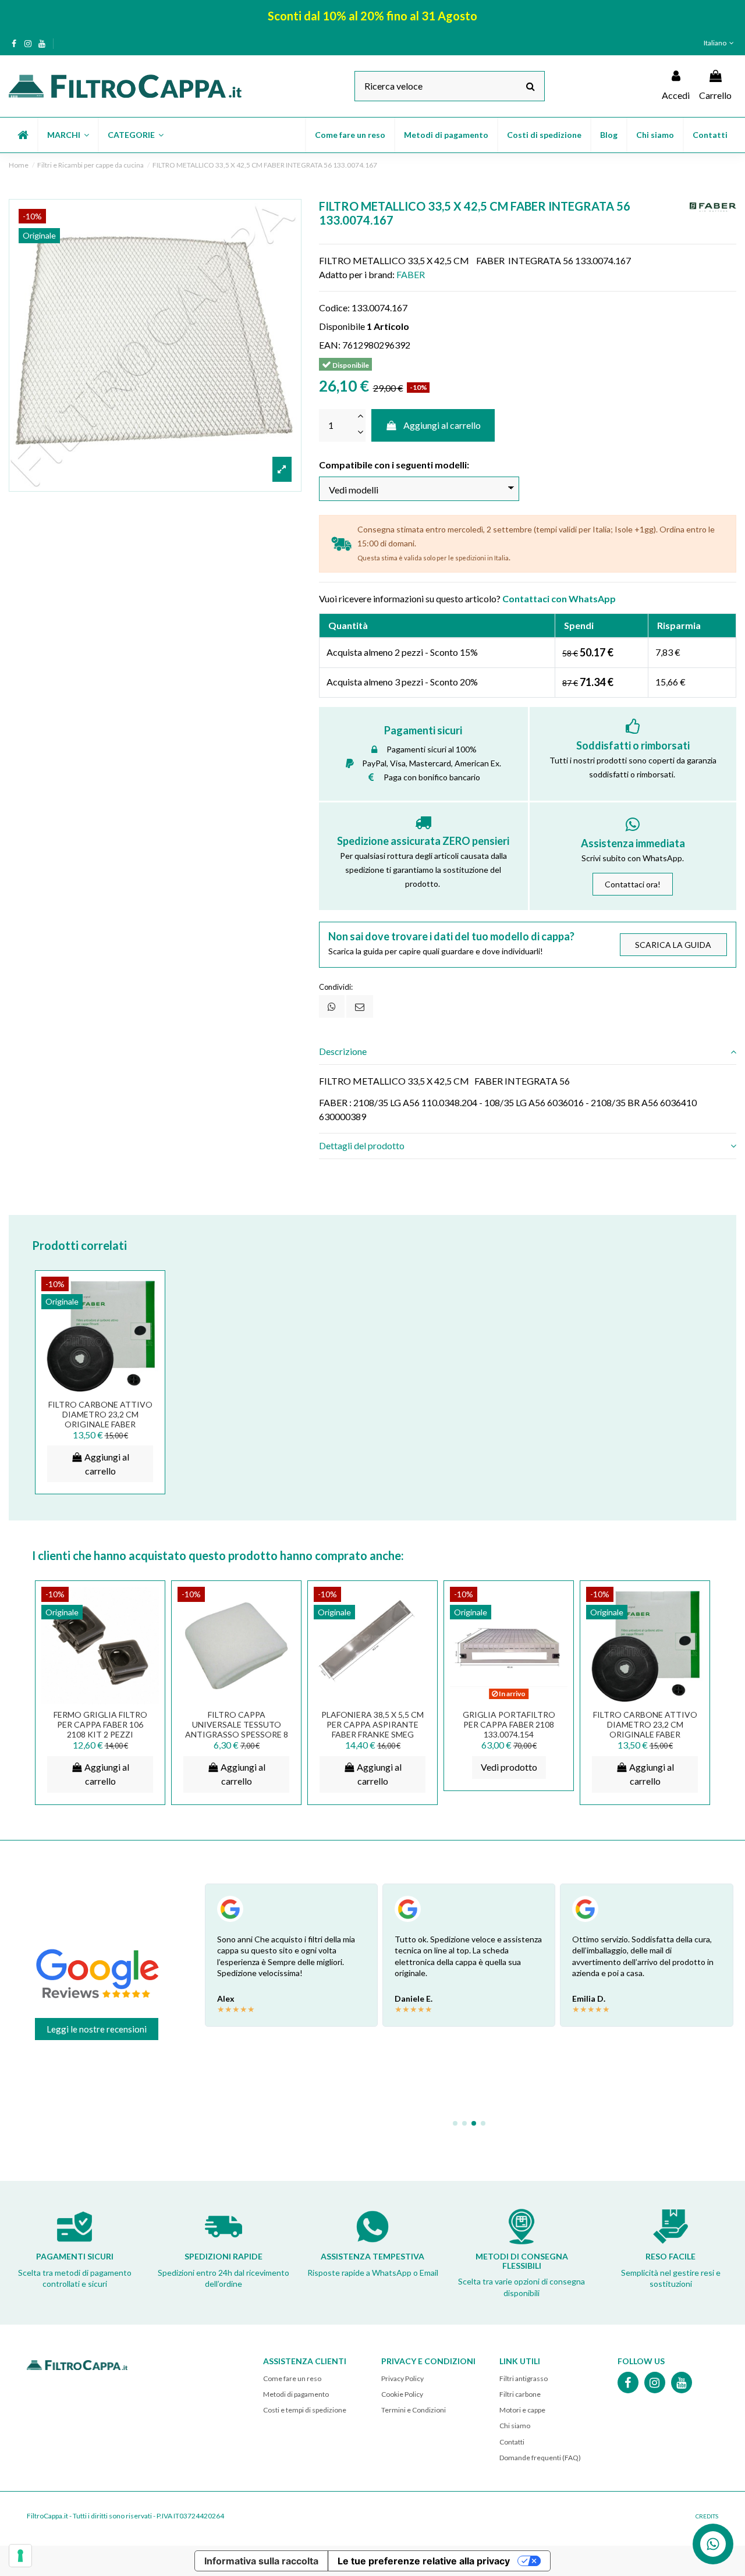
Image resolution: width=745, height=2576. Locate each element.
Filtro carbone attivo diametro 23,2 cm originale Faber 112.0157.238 (100, 1419)
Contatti (512, 2442)
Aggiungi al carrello (442, 425)
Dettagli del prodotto (362, 1145)
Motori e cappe (522, 2410)
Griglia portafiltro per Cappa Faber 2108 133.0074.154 (509, 1724)
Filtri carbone (520, 2394)
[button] (68, 135)
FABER (411, 274)
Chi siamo (515, 2426)
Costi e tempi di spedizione (305, 2410)
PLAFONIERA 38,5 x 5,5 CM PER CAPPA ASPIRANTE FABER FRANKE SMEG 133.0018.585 (372, 1729)
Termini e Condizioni (414, 2410)
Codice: (334, 308)
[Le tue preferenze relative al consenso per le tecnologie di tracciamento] (20, 2556)
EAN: (330, 345)
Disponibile (342, 326)
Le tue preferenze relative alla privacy (424, 2561)
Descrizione (343, 1051)
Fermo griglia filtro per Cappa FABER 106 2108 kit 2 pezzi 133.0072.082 (100, 1729)
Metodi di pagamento (296, 2394)
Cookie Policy (402, 2394)
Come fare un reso (292, 2378)
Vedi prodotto (509, 1767)
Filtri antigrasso (524, 2378)
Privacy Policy (402, 2378)
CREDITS (707, 2516)
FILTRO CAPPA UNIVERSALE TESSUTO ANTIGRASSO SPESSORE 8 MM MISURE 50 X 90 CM (237, 1729)
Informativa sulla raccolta (261, 2561)
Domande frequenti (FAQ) (540, 2458)
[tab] (528, 1052)
